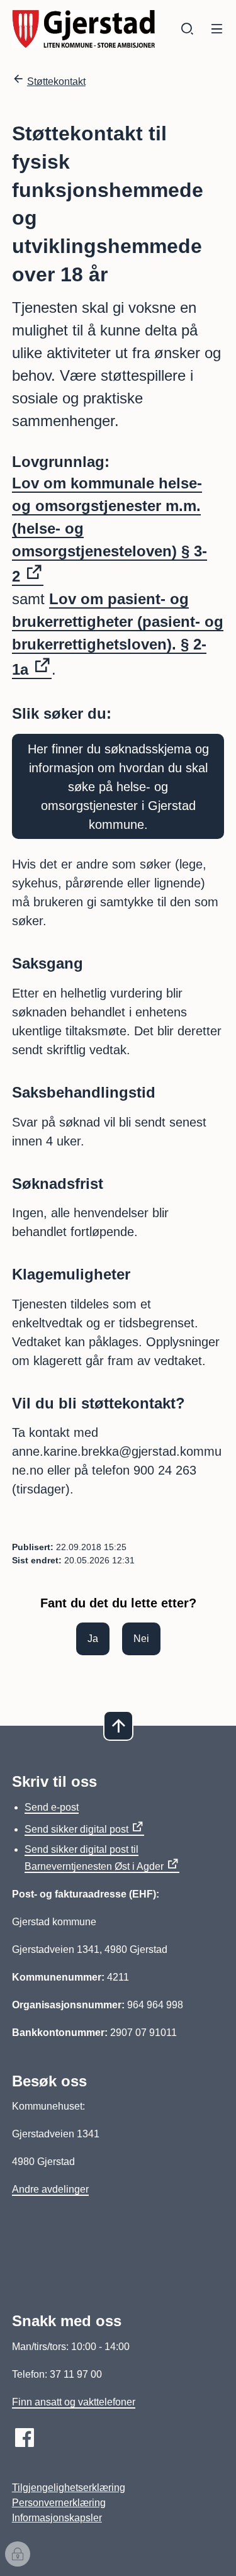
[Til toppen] (118, 1726)
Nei (141, 1639)
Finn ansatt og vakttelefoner (74, 2402)
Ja (93, 1639)
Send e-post (52, 1807)
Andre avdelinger (50, 2189)
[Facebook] (25, 2438)
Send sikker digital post (76, 1829)
